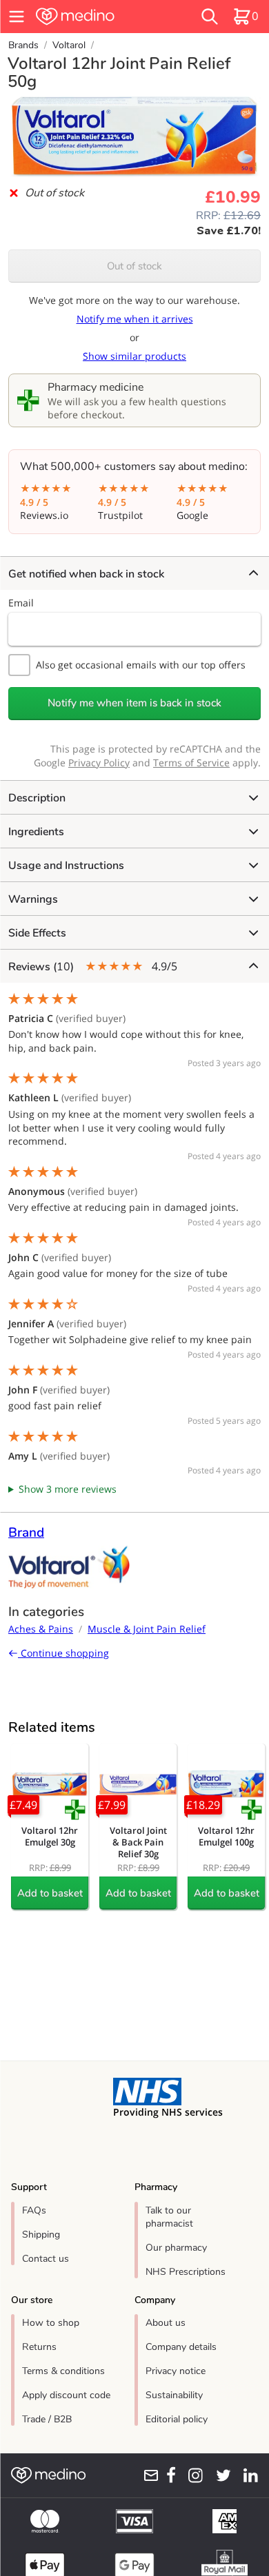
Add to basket (50, 1893)
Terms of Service (191, 763)
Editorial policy (177, 2419)
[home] (96, 17)
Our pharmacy (176, 2248)
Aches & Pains (41, 1629)
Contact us (46, 2259)
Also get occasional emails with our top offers (141, 665)
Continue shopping (63, 1653)
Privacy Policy (99, 763)
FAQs (34, 2210)
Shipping (41, 2235)
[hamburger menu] (17, 17)
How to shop (51, 2323)
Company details (181, 2347)
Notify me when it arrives (135, 319)
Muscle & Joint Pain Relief (147, 1629)
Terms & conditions (63, 2371)
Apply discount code (66, 2395)
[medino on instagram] (192, 2475)
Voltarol (69, 45)
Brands (23, 45)
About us (166, 2323)
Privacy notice (176, 2371)
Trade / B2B (47, 2419)
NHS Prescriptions (186, 2272)
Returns (39, 2347)
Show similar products (134, 356)
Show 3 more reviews (68, 1489)
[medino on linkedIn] (247, 2475)
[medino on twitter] (220, 2475)
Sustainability (174, 2395)
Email (21, 603)
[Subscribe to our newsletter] (147, 2475)
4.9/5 (93, 967)
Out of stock (134, 266)
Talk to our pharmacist (169, 2217)
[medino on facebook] (168, 2475)
